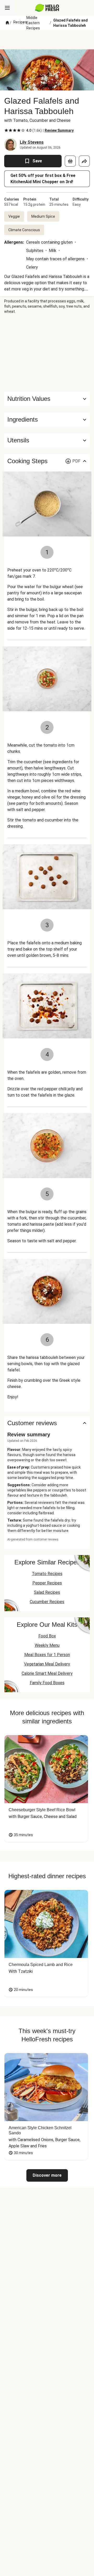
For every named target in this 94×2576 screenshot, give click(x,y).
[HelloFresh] (47, 8)
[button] (47, 420)
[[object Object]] (70, 161)
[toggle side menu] (7, 8)
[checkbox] (6, 130)
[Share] (84, 161)
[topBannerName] (47, 40)
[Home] (7, 23)
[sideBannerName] (47, 353)
